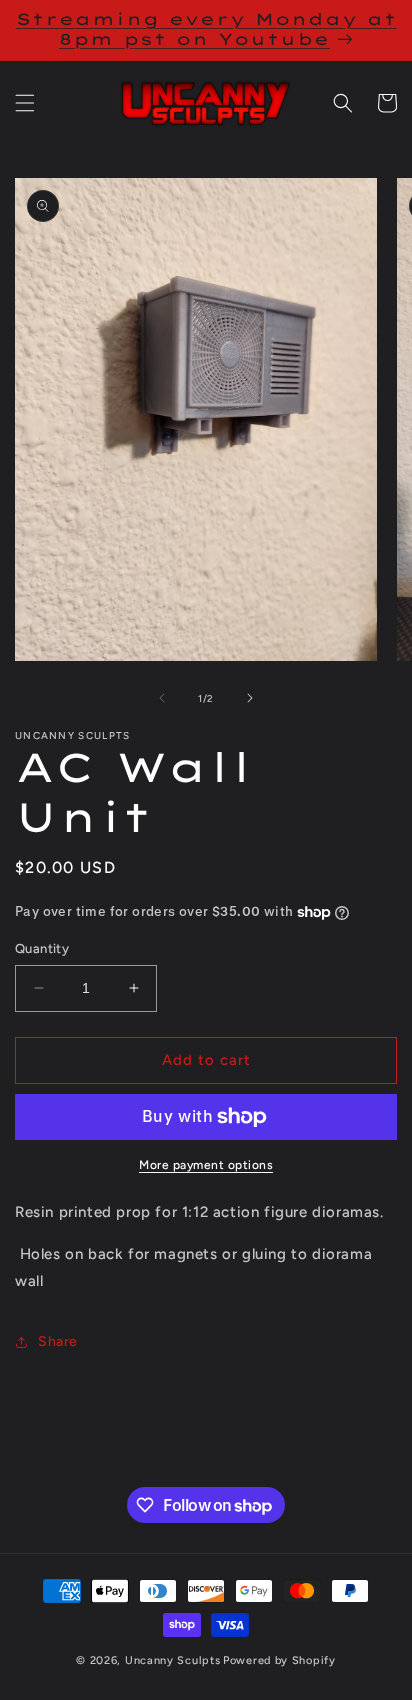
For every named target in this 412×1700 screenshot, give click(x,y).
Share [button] (58, 1341)
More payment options (206, 1165)
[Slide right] (250, 698)
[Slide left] (162, 698)
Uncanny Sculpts (173, 1660)
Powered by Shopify (279, 1660)
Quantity (42, 948)
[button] (25, 103)
